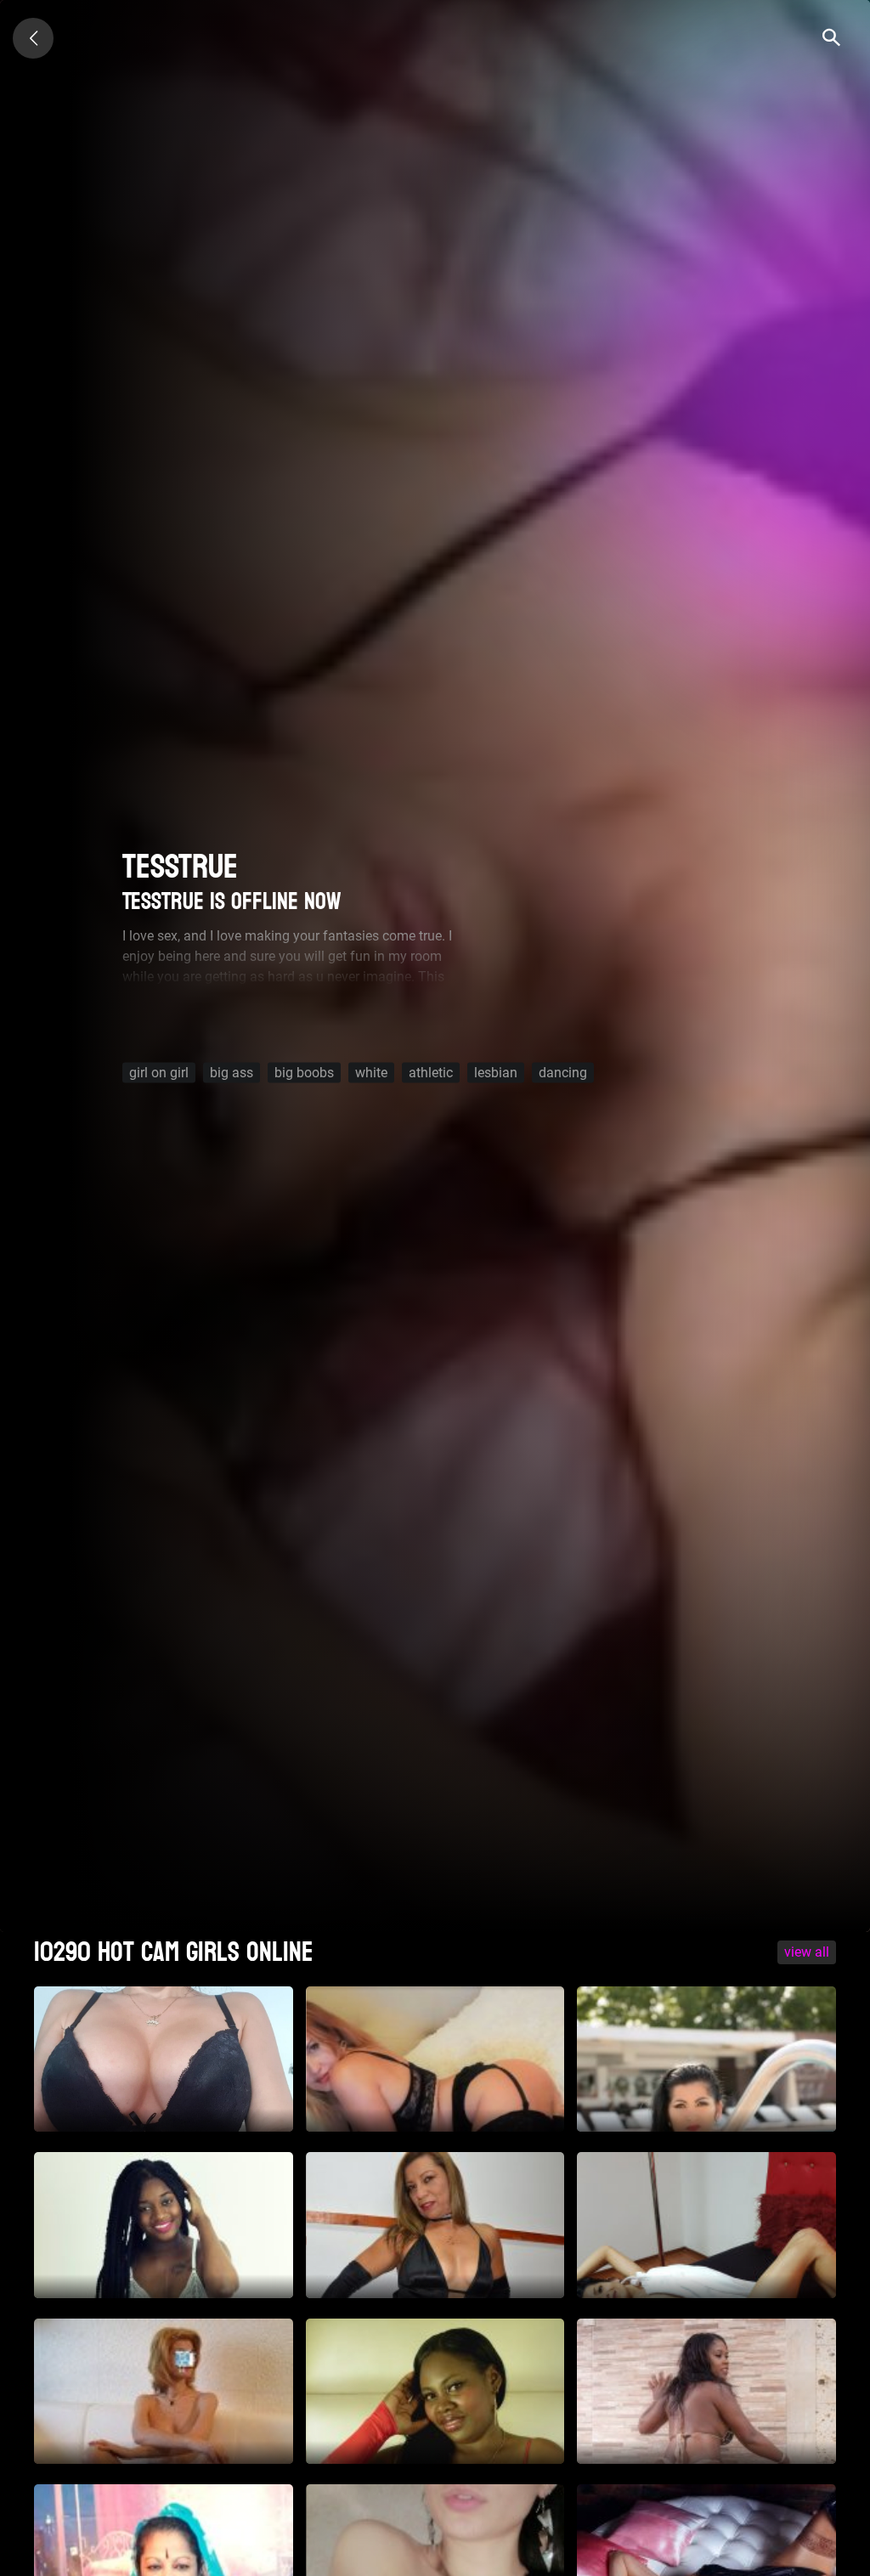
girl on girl (159, 1073)
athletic (431, 1073)
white (371, 1073)
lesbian (496, 1073)
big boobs (304, 1073)
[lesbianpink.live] (33, 38)
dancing (563, 1073)
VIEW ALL (807, 1952)
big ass (232, 1073)
